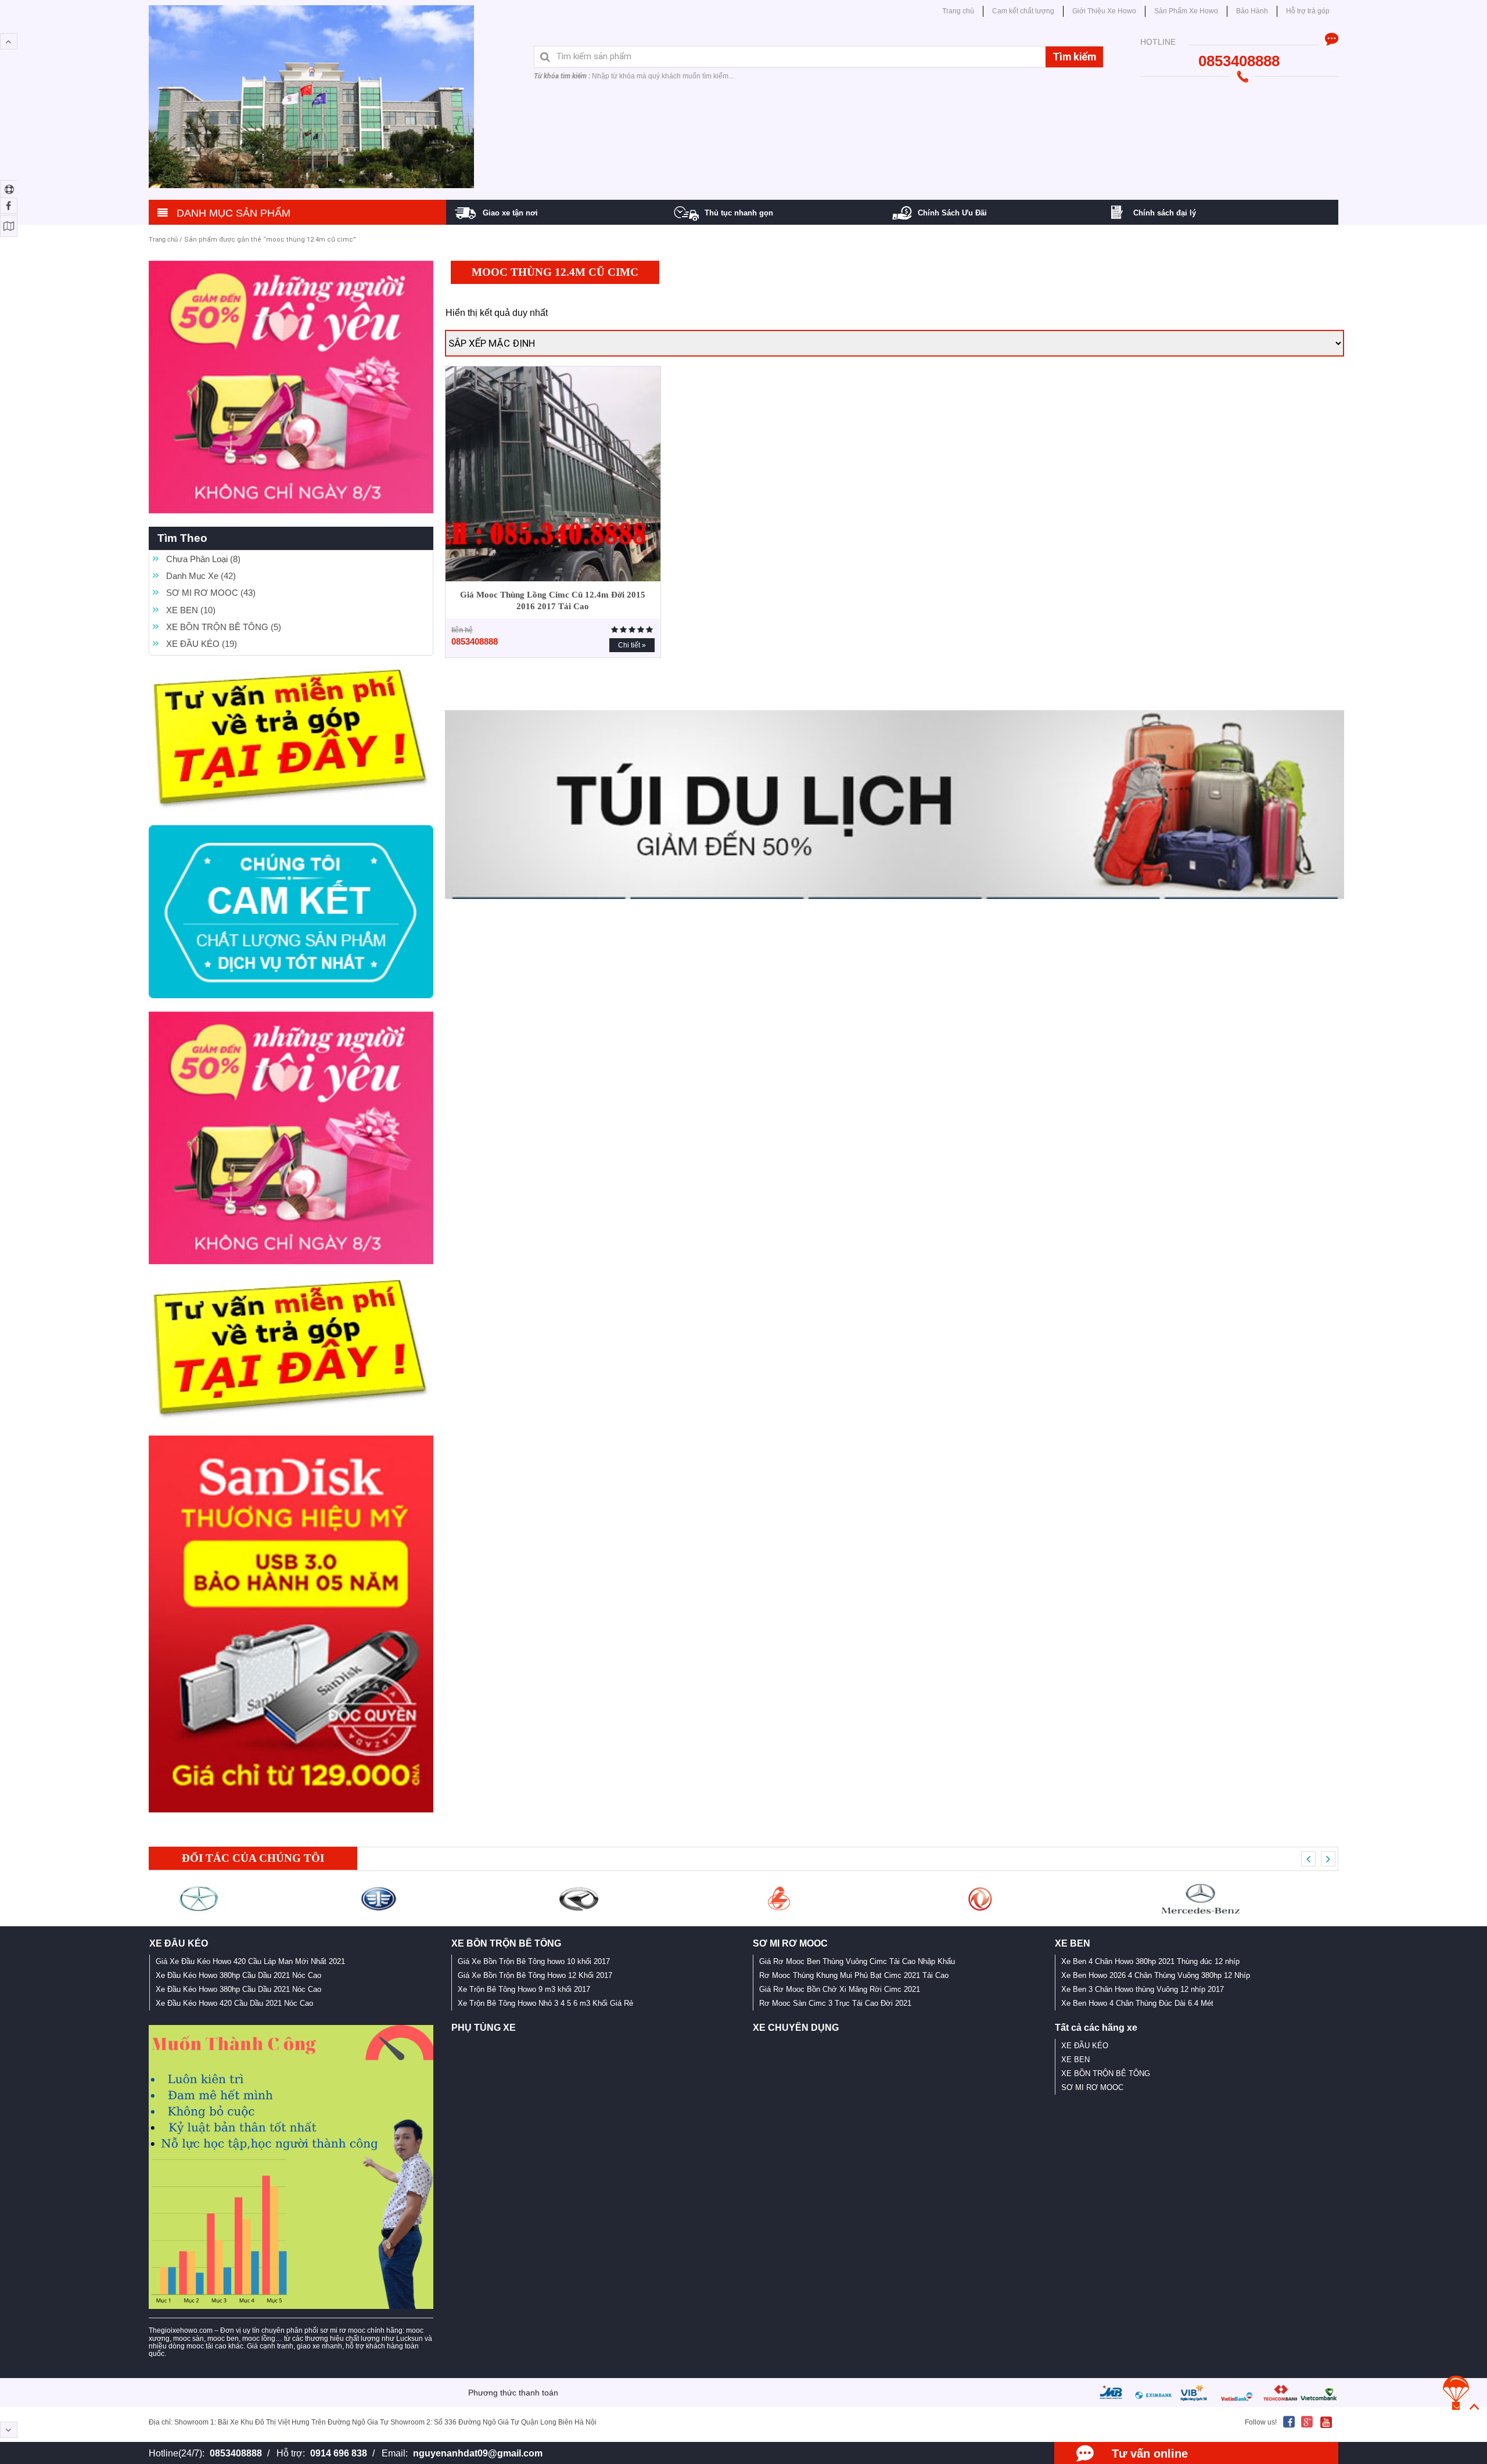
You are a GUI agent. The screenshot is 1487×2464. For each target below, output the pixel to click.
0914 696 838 (339, 2453)
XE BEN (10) (191, 610)
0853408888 (236, 2453)
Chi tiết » (632, 645)
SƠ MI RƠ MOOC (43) (211, 593)
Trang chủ (163, 239)
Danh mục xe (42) (201, 576)
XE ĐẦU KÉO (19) (202, 644)
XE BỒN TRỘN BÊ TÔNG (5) (224, 627)
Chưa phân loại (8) (203, 559)
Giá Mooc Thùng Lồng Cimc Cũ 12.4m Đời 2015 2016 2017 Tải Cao (553, 600)
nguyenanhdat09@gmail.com (478, 2453)
